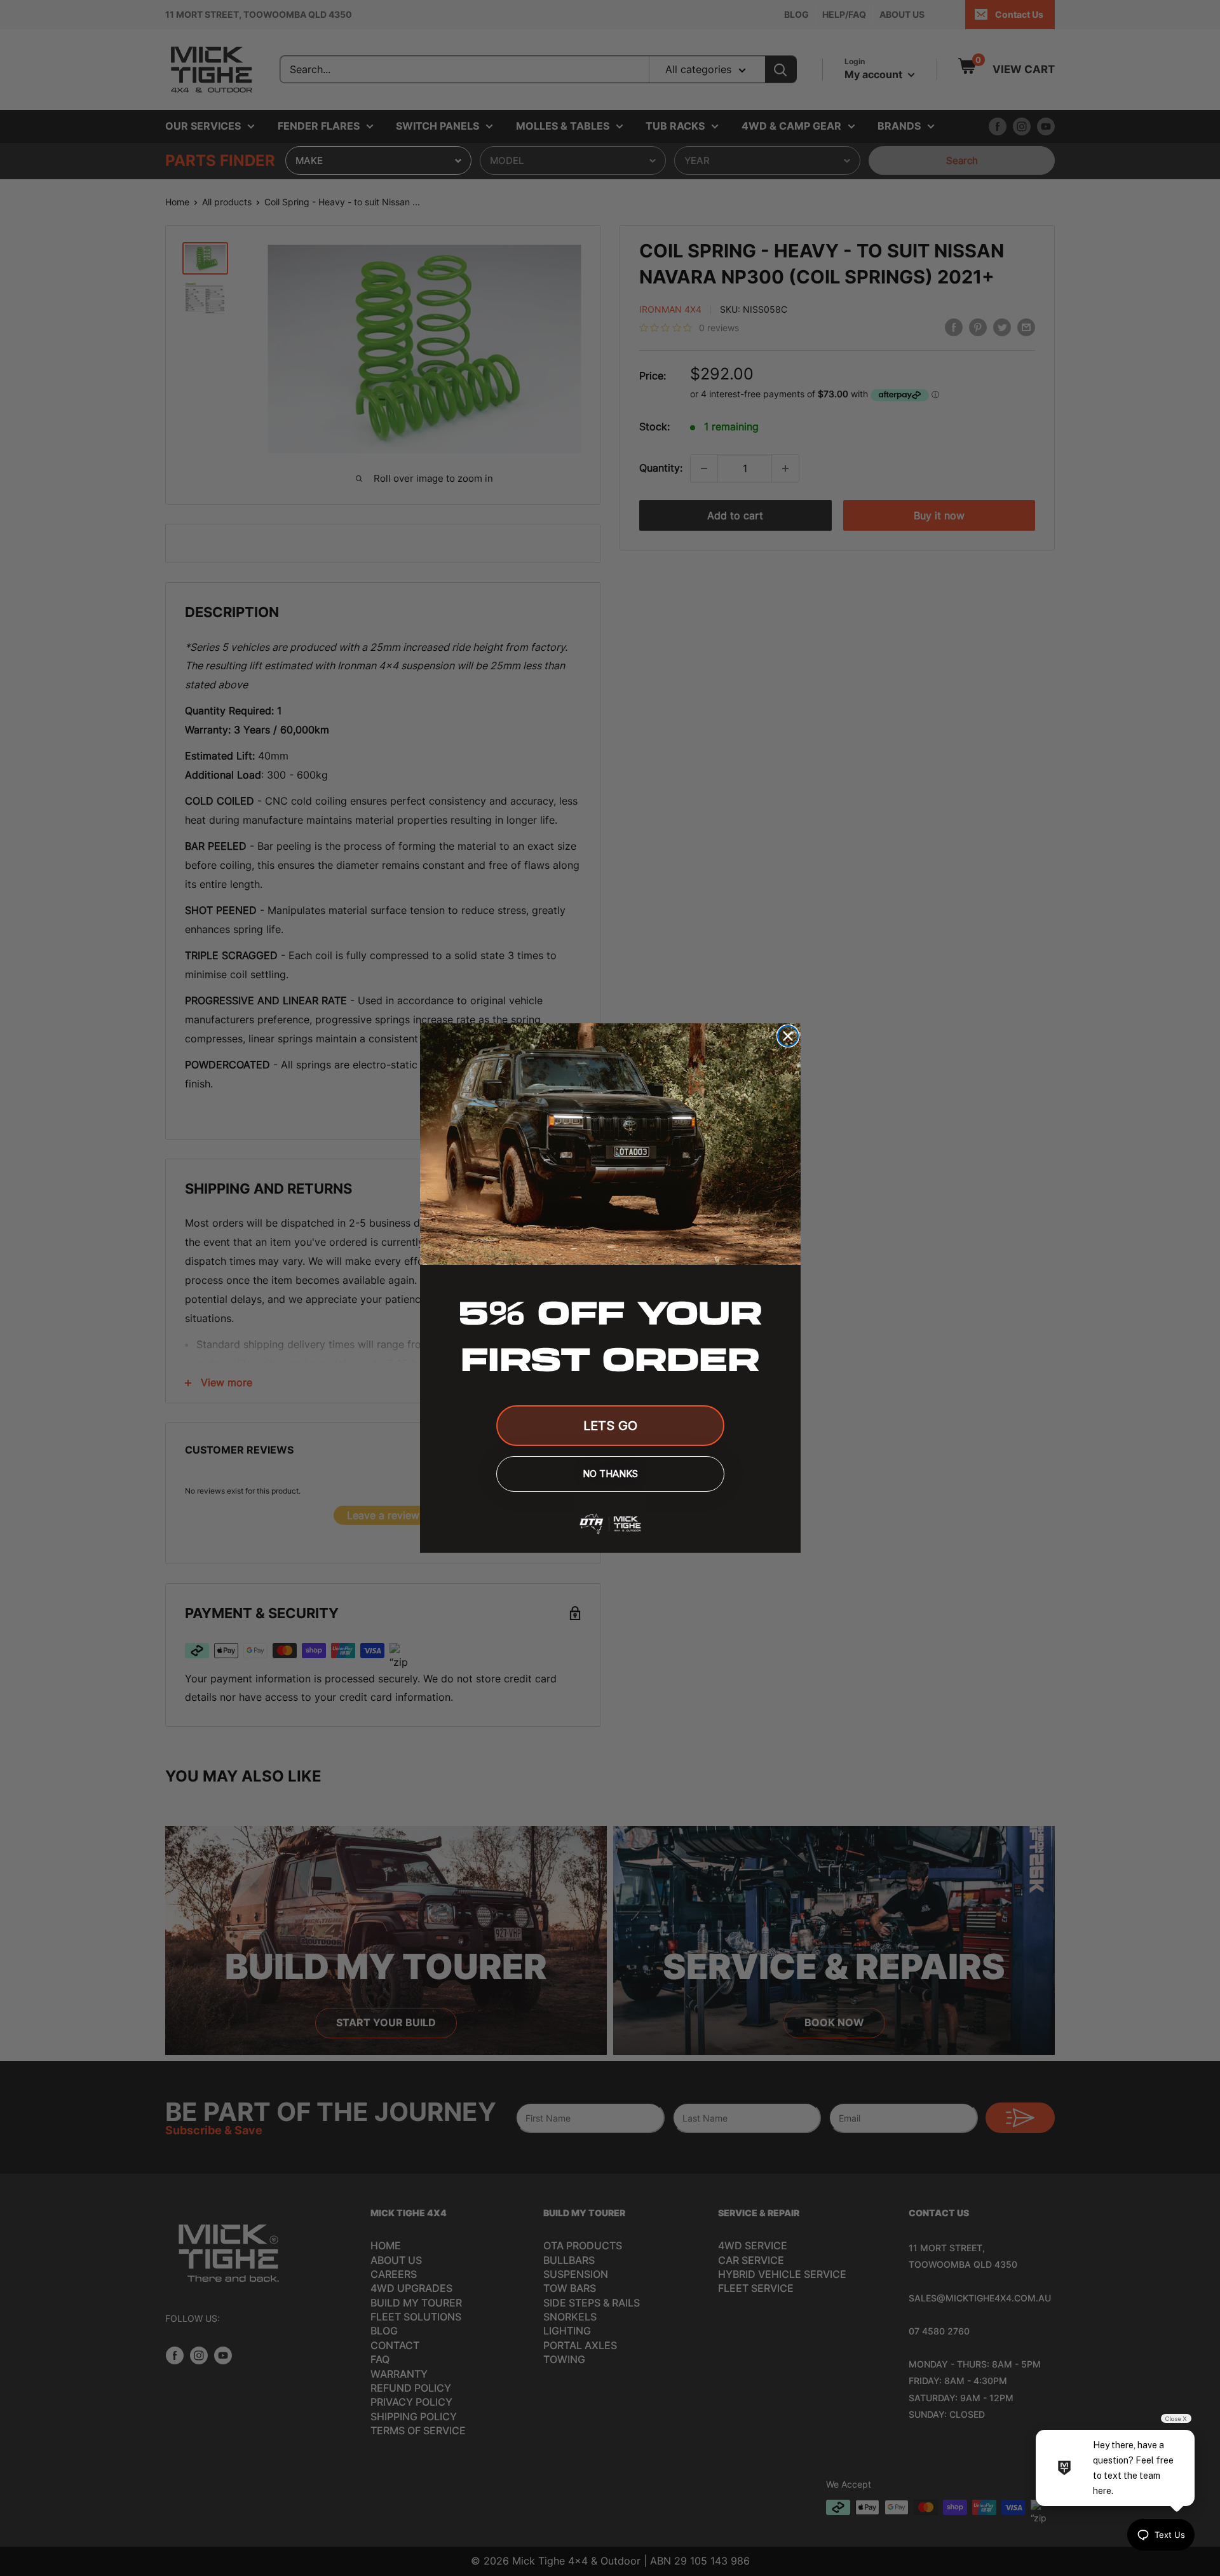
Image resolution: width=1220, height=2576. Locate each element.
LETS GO (610, 1426)
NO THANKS (610, 1474)
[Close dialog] (788, 1036)
